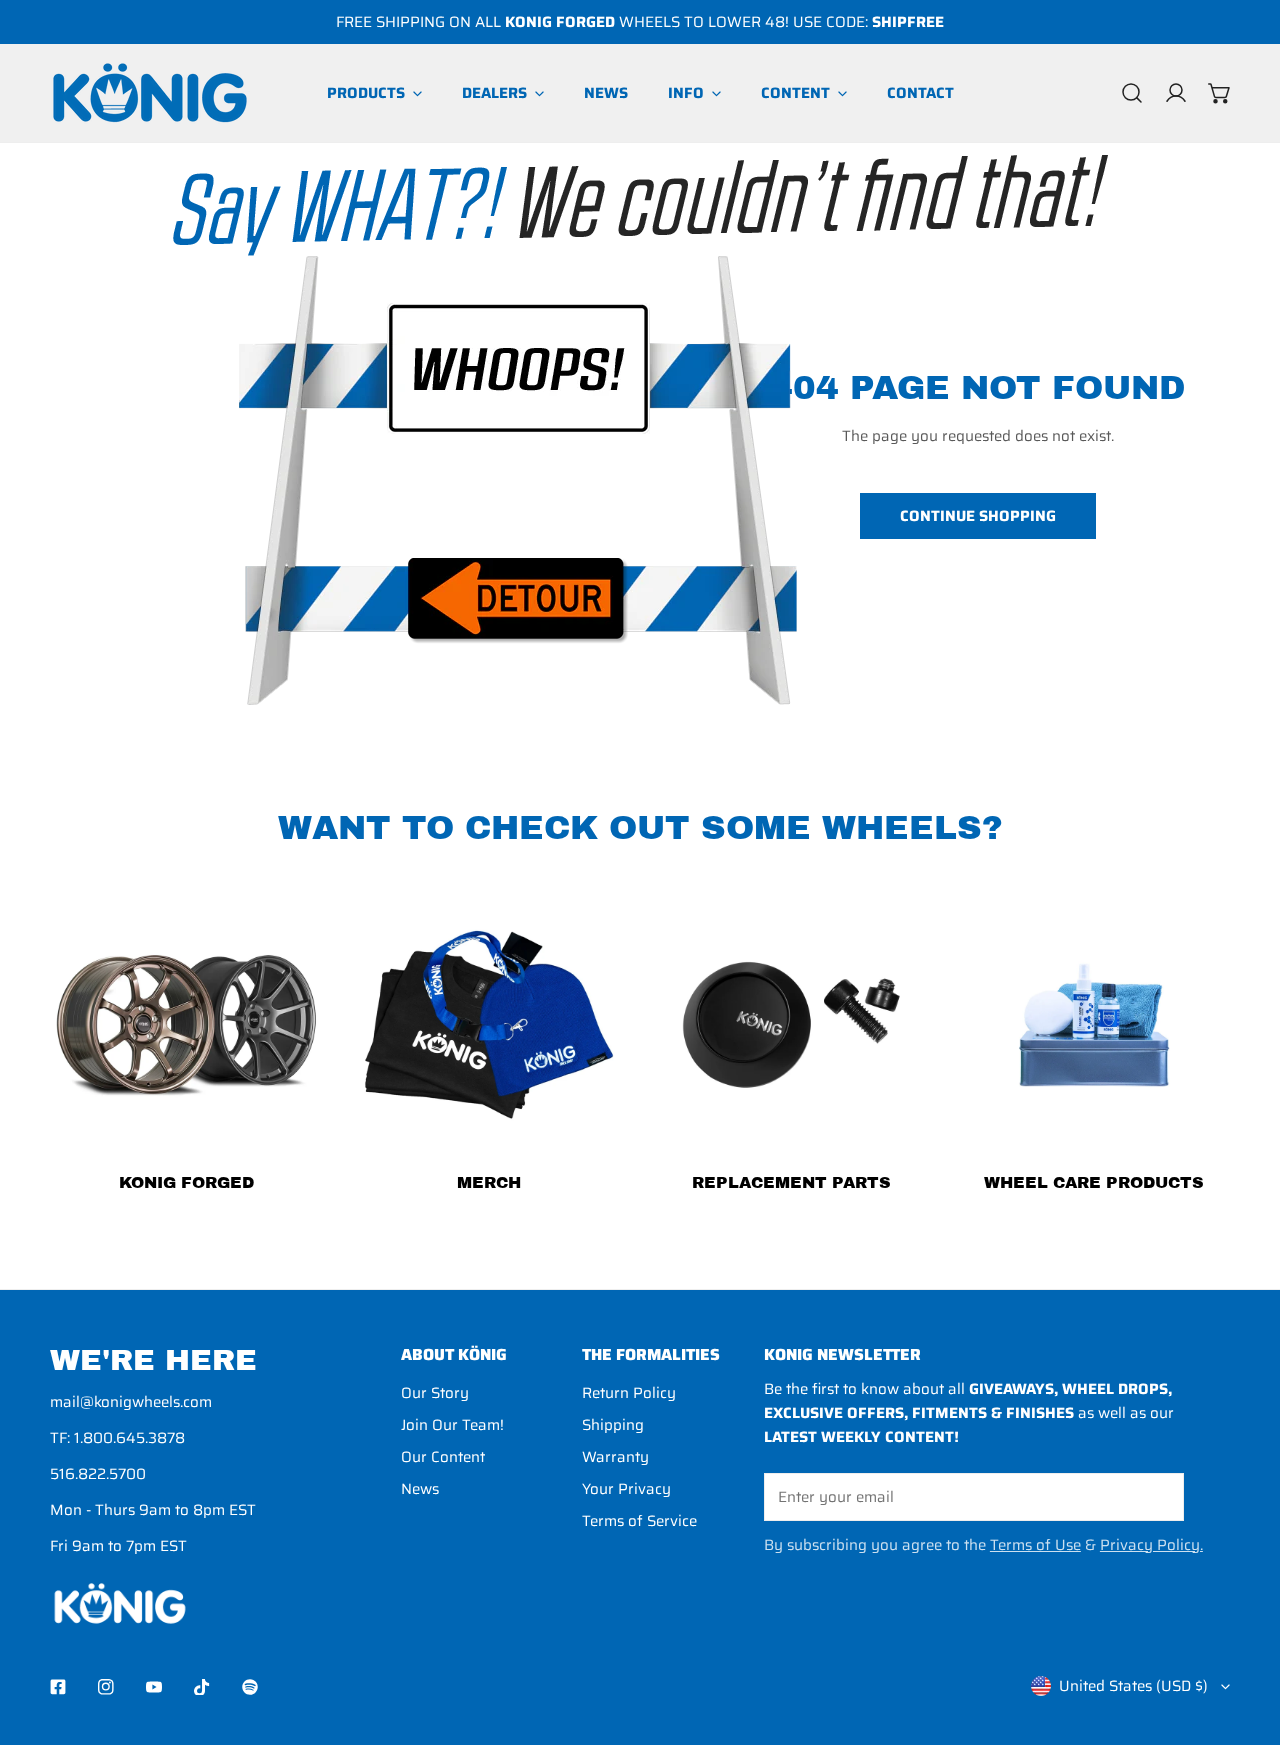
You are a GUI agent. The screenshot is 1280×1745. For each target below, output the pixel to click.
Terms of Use (1035, 1545)
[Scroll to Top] (1244, 1639)
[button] (1220, 93)
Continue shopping (978, 516)
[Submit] (1158, 1496)
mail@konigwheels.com (131, 1402)
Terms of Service (639, 1521)
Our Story (435, 1393)
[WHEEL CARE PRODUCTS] (1094, 1025)
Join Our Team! (452, 1425)
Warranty (615, 1457)
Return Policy (629, 1393)
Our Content (443, 1457)
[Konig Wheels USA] (150, 93)
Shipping (613, 1425)
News (420, 1489)
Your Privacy (626, 1489)
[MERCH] (489, 1025)
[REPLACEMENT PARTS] (791, 1025)
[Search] (1132, 93)
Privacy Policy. (1151, 1545)
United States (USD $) (1133, 1686)
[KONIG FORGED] (186, 1025)
